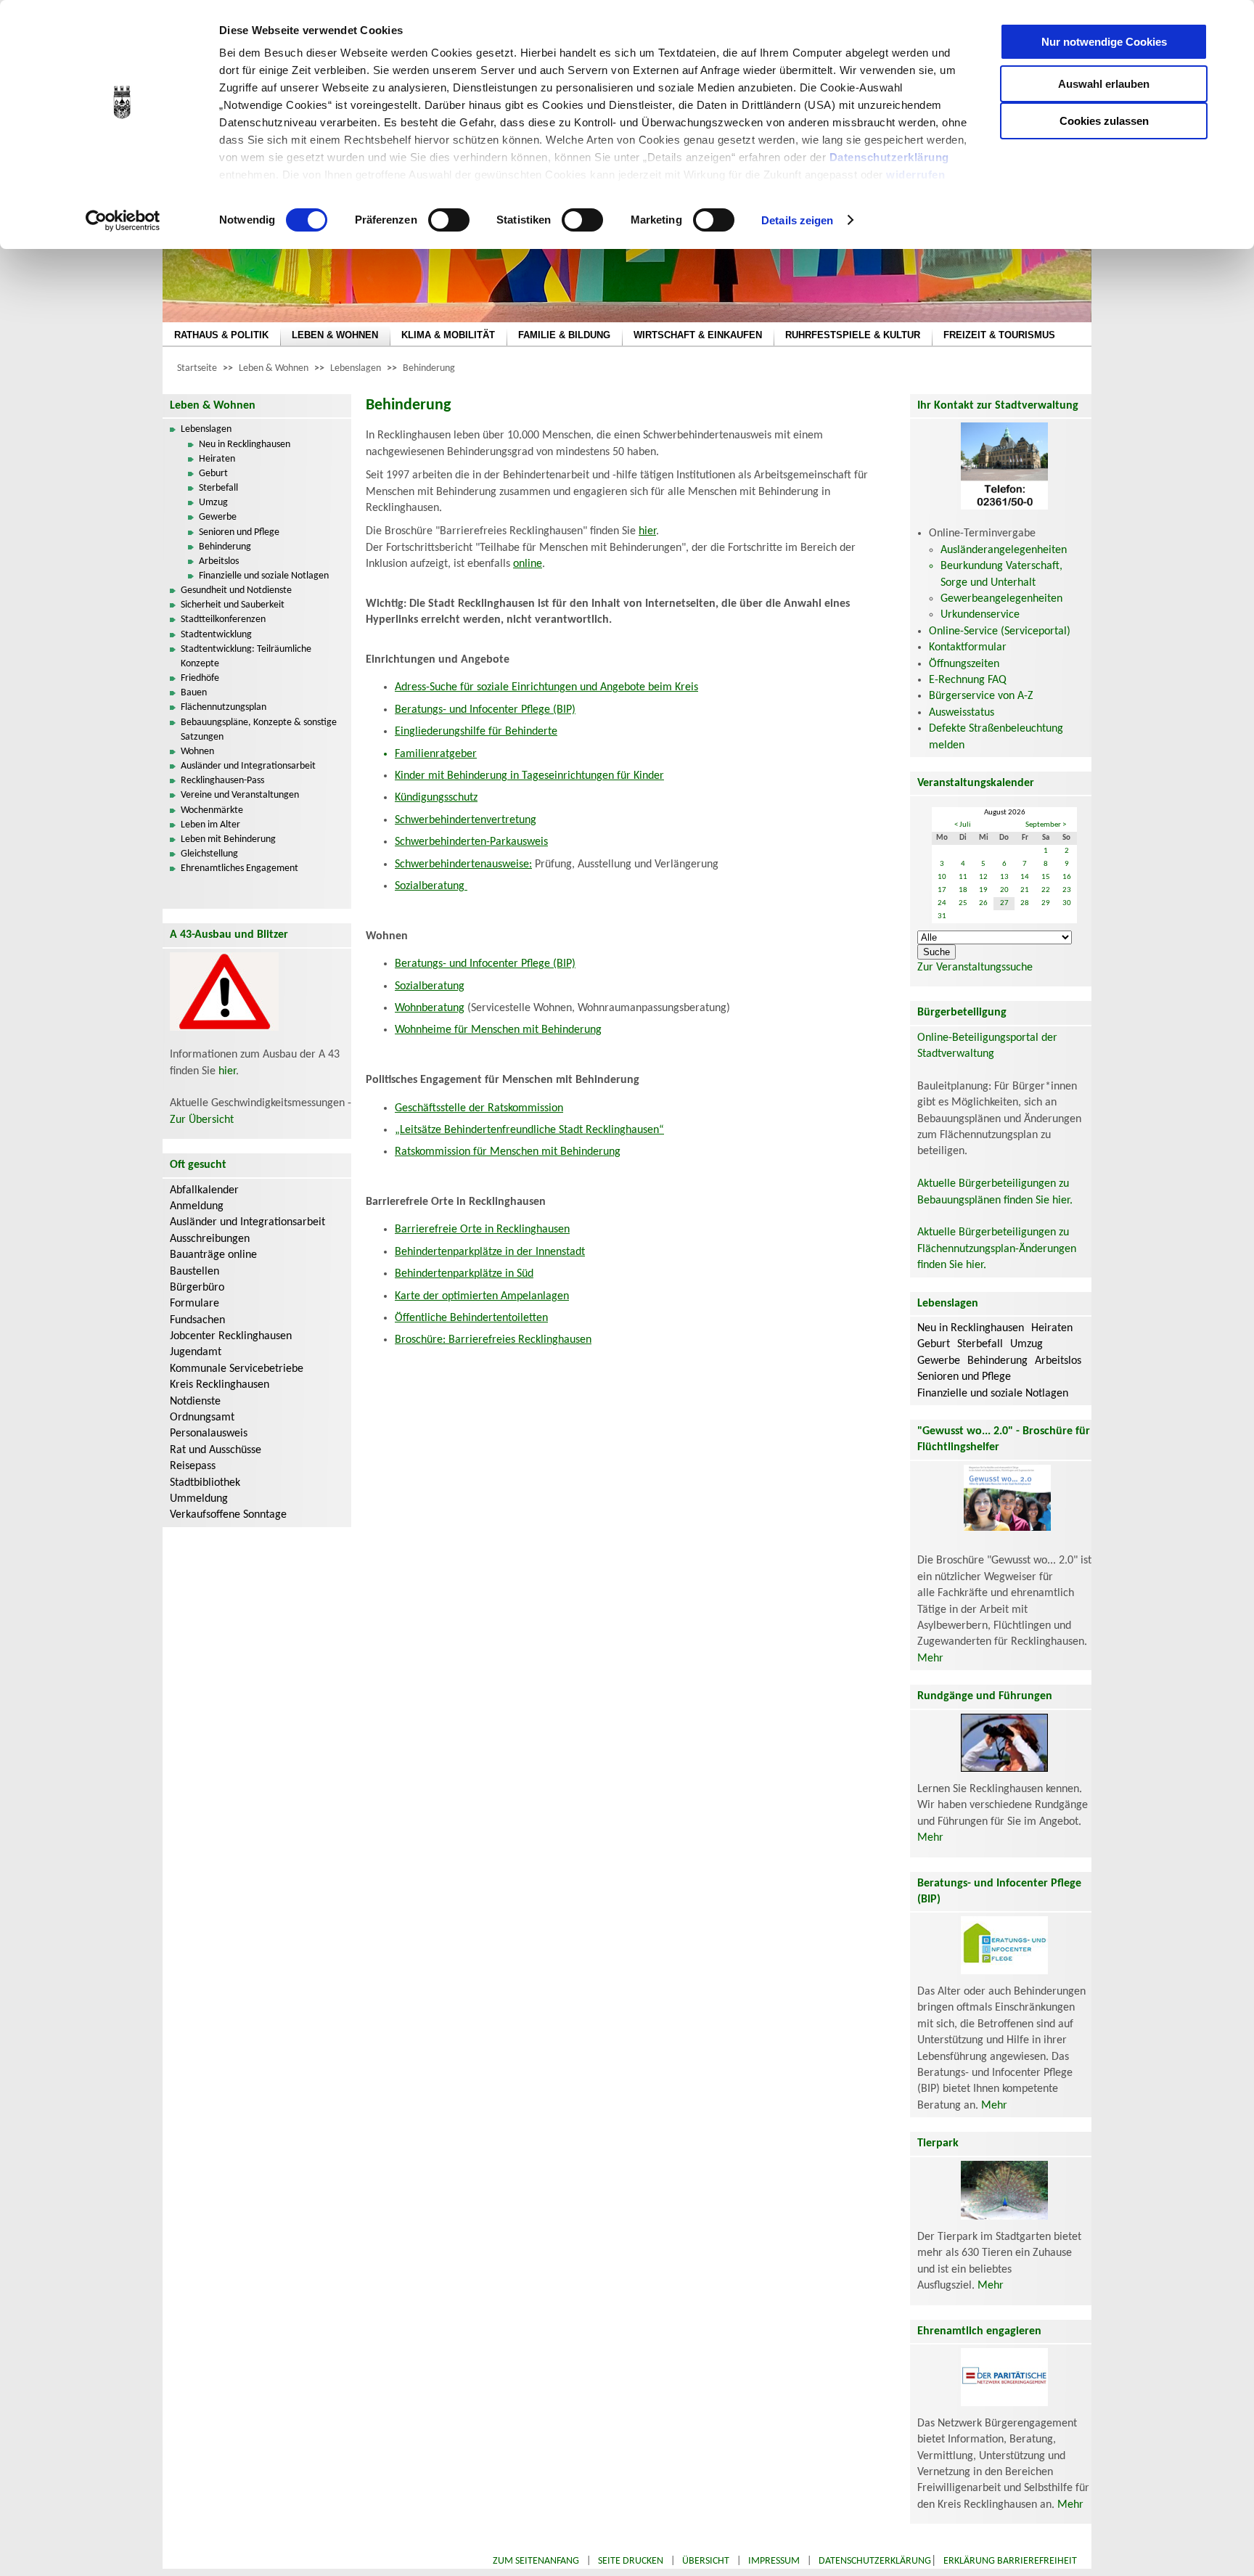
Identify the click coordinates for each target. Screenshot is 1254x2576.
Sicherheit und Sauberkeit (233, 605)
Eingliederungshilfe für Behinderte (476, 732)
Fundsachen (197, 1320)
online (528, 564)
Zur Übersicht (202, 1120)
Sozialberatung (431, 886)
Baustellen (194, 1272)
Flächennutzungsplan (224, 707)
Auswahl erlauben (1104, 84)
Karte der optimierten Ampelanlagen (482, 1296)
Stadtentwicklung (216, 635)
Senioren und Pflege (239, 532)
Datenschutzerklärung (889, 157)
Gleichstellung (209, 854)
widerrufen (915, 175)
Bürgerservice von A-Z (981, 696)
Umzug (213, 503)
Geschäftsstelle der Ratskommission (479, 1108)
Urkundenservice (980, 615)
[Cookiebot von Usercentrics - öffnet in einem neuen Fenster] (123, 221)
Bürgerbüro (197, 1288)
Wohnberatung (430, 1008)
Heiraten (217, 459)
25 (963, 903)
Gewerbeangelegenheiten (1001, 599)
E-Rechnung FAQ (968, 680)
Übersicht (706, 2561)
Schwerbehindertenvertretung (466, 820)
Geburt (213, 474)
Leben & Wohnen (274, 368)
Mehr (930, 1659)
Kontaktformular (968, 647)
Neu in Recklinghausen (245, 445)
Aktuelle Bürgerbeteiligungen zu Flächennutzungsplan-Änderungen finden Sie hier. (997, 1249)
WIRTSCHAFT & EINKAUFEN (698, 335)
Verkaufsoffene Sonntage (228, 1515)
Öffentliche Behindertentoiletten (471, 1318)
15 (1046, 877)
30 (1067, 903)
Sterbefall (218, 488)
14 (1025, 877)
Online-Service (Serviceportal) (1000, 631)
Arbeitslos (219, 561)
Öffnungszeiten (964, 664)
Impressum (774, 2561)
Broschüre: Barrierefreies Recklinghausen (493, 1340)
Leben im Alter (210, 825)
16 (1067, 877)
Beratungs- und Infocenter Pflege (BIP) (485, 710)
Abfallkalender (204, 1190)
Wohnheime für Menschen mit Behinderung (498, 1030)
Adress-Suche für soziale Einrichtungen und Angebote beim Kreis (546, 687)
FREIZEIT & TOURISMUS (999, 335)
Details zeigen (797, 220)
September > (1046, 825)
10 (942, 877)
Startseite (197, 368)
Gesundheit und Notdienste (236, 590)
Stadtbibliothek (205, 1483)
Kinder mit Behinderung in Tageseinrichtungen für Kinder (529, 776)
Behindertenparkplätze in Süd (464, 1274)
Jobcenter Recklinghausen (231, 1336)
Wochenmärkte (212, 810)
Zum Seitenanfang (536, 2561)
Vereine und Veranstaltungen (240, 795)
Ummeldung (199, 1499)
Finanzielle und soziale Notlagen (264, 576)
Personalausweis (209, 1434)
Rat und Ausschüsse (216, 1450)
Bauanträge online (213, 1255)
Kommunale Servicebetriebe (237, 1369)
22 (1046, 890)
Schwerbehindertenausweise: (463, 864)
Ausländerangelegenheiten (1004, 550)
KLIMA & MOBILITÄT (448, 335)
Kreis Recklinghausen (220, 1385)
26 (983, 903)
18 (963, 890)
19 (983, 890)
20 (1004, 890)
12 (983, 877)
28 (1025, 903)
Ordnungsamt (202, 1418)
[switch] (449, 220)
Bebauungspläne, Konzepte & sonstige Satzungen (259, 730)
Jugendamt (196, 1352)
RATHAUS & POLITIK (221, 335)
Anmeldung (197, 1206)
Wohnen (197, 752)
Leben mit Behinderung (228, 839)
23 (1067, 890)
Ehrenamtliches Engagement (239, 868)
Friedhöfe (200, 678)
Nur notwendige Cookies (1104, 42)
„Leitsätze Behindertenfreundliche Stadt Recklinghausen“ (529, 1130)
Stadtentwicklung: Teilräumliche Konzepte (246, 657)
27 (1004, 903)
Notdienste (195, 1402)
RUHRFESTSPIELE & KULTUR (853, 335)
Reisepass (193, 1466)
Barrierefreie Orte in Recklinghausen (482, 1230)
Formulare (194, 1304)
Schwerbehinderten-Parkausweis (471, 842)
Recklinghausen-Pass (222, 781)
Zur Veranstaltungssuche (975, 968)
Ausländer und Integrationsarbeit (248, 766)
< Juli (963, 825)
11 (963, 877)
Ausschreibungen (210, 1239)
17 (942, 890)
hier (227, 1071)
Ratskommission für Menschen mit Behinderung (508, 1152)
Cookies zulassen (1104, 121)
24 (942, 903)
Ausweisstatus (962, 713)
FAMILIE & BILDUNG (564, 335)
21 (1025, 890)
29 (1046, 903)
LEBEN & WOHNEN (335, 335)
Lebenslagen (356, 368)
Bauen (194, 693)
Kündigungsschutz (436, 798)
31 (942, 916)
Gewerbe (218, 517)
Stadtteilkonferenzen (223, 620)
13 (1004, 877)
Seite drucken (631, 2561)
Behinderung (429, 368)
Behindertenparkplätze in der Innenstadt (490, 1252)
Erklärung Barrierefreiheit (1010, 2561)
